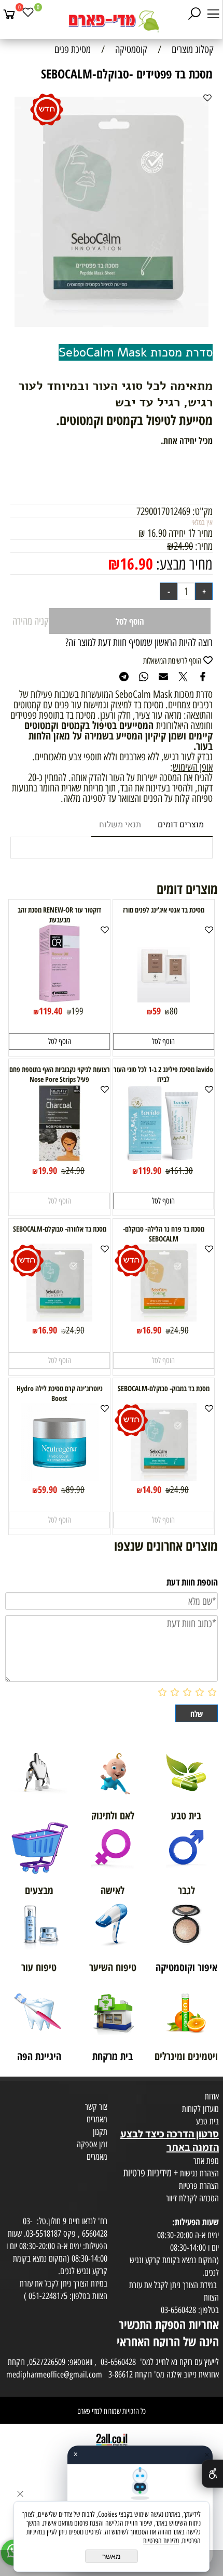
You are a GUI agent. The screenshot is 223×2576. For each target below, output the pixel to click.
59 (157, 1011)
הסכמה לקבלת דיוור (192, 2198)
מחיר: (203, 546)
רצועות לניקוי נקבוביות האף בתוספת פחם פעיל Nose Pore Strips (60, 1074)
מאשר (112, 2556)
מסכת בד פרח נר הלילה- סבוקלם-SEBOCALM (164, 1234)
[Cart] (9, 14)
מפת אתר (206, 2161)
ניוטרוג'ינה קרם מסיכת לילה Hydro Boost (60, 1393)
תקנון (100, 2132)
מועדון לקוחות (200, 2109)
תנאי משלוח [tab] (120, 825)
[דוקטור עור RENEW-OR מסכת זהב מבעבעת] (59, 999)
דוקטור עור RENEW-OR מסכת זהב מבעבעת (59, 915)
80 (174, 1011)
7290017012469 (163, 511)
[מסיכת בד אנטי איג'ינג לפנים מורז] (163, 999)
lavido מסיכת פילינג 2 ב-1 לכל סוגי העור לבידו (163, 1074)
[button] (164, 1041)
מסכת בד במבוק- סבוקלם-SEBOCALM (164, 1388)
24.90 (183, 546)
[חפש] (194, 14)
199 (77, 1011)
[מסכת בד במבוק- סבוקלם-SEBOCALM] (164, 1477)
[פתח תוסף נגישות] (212, 2474)
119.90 (150, 1170)
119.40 (51, 1011)
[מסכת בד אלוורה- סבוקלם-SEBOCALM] (59, 1318)
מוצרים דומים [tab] (181, 825)
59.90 (47, 1489)
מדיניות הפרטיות (161, 2541)
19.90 (47, 1170)
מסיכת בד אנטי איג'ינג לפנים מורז (164, 910)
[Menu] (213, 14)
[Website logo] (112, 21)
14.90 (152, 1489)
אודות (212, 2096)
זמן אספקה (92, 2144)
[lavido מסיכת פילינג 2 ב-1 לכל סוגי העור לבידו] (163, 1158)
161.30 (182, 1171)
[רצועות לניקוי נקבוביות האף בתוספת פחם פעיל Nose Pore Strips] (60, 1158)
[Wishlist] (28, 14)
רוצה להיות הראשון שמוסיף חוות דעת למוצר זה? (139, 642)
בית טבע (207, 2121)
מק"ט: (203, 511)
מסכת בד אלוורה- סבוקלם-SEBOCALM (60, 1229)
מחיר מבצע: (183, 564)
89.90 (75, 1490)
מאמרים (97, 2119)
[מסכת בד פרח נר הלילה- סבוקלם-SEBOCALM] (164, 1318)
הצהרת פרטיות (199, 2186)
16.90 (136, 564)
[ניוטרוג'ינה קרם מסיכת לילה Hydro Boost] (60, 1477)
